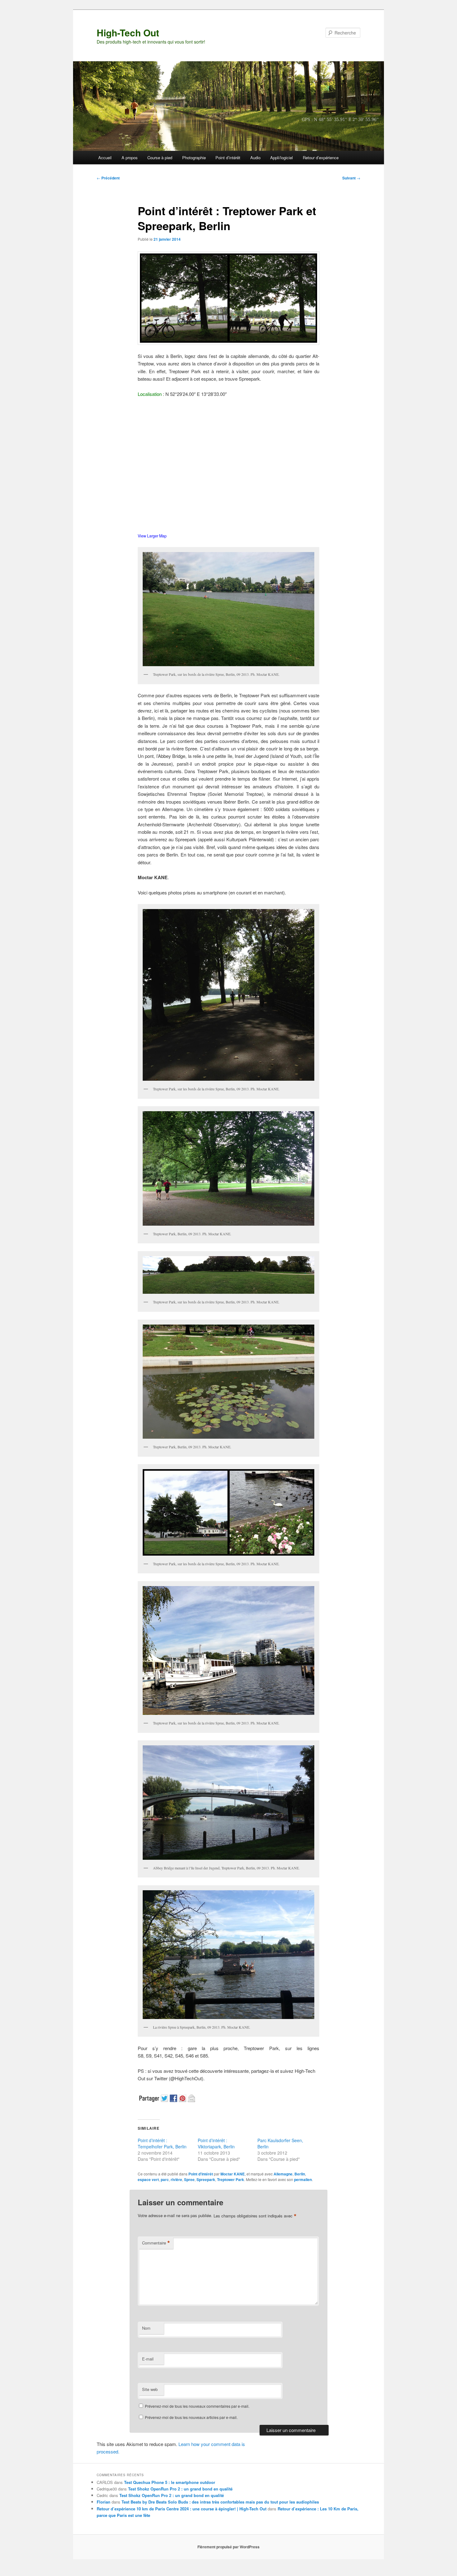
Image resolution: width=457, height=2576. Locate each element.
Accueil (105, 158)
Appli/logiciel (282, 158)
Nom (146, 2328)
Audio (255, 158)
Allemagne (283, 2174)
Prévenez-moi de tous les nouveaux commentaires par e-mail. (197, 2406)
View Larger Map (152, 536)
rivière (176, 2179)
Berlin (300, 2174)
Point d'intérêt (201, 2174)
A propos (130, 158)
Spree (189, 2179)
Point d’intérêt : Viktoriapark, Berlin (216, 2143)
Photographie (194, 158)
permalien (303, 2179)
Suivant (351, 178)
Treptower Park (231, 2179)
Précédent (108, 178)
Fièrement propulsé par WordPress (228, 2547)
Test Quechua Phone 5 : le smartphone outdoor (170, 2482)
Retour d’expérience (321, 158)
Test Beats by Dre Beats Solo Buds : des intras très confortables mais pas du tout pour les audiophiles (220, 2502)
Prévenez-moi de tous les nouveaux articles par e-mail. (191, 2417)
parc (165, 2179)
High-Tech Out (128, 32)
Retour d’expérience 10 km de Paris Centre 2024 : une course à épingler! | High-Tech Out (182, 2509)
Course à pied (160, 158)
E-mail (148, 2359)
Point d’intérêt (228, 158)
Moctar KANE (233, 2174)
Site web (150, 2389)
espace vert (148, 2179)
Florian (104, 2502)
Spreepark (206, 2179)
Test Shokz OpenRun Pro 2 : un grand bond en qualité (180, 2489)
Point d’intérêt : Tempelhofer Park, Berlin (162, 2143)
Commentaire (156, 2243)
